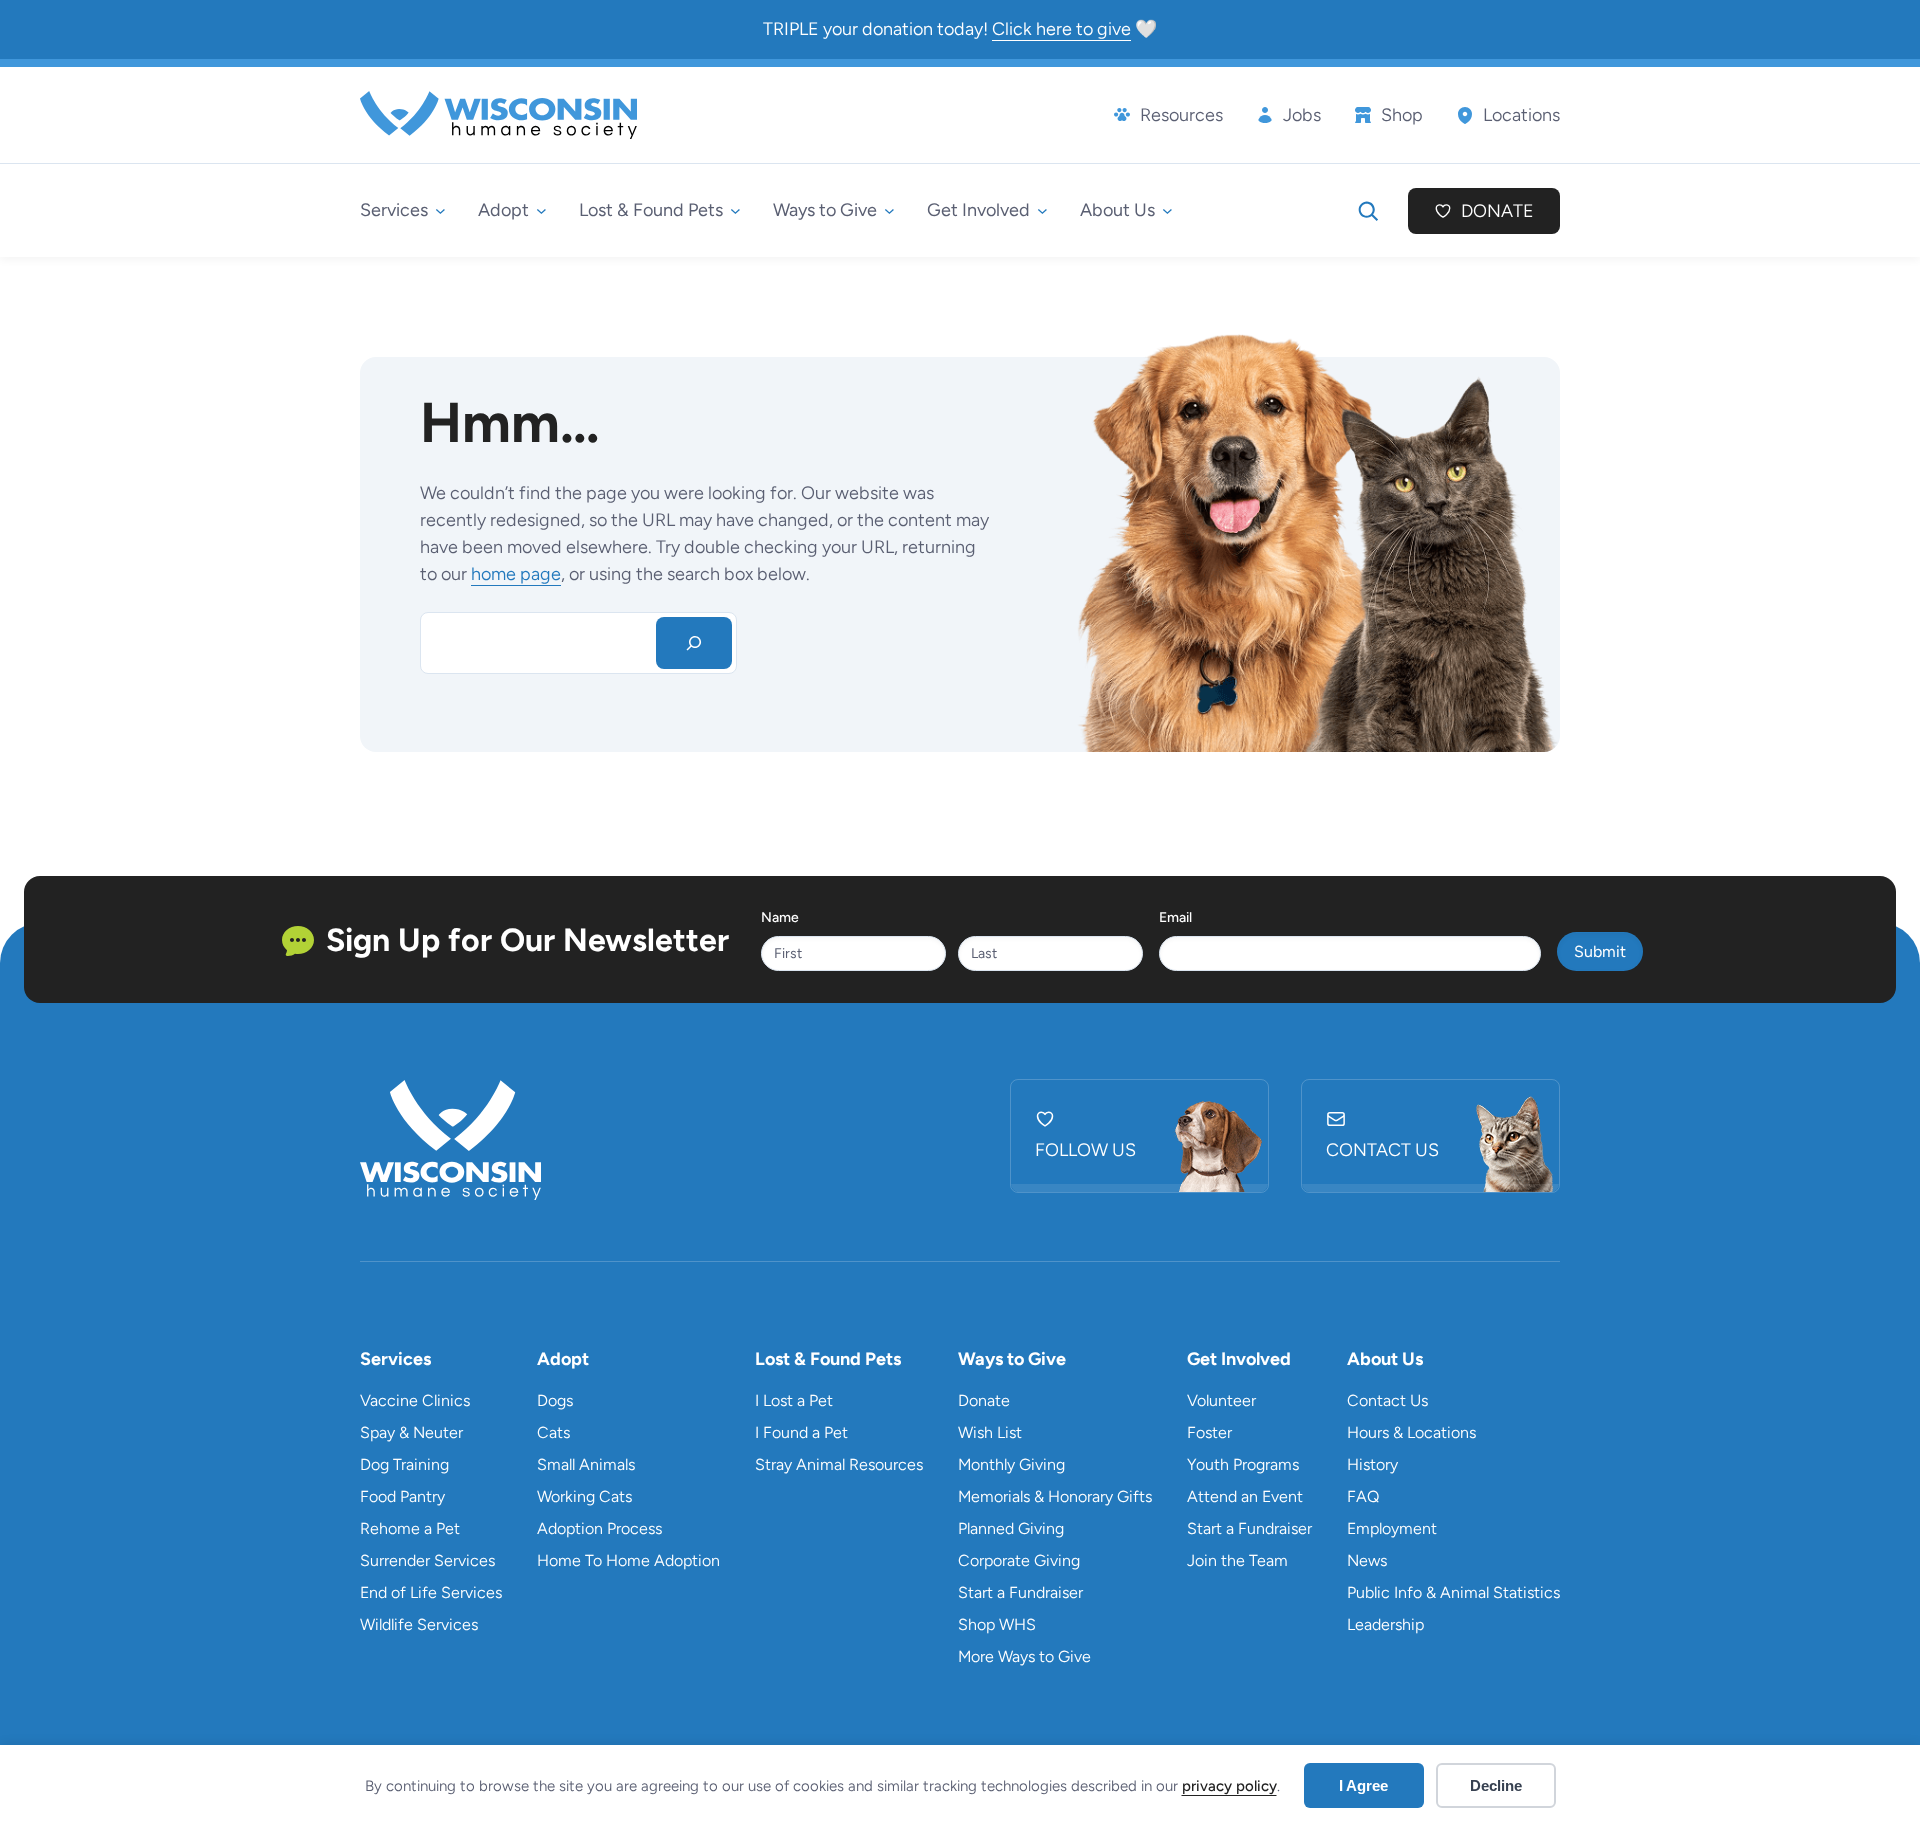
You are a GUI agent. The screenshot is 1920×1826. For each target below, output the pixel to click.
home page (516, 574)
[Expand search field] (1368, 211)
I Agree (1363, 1785)
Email (1175, 917)
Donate (1497, 211)
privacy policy (1229, 1786)
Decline (1496, 1785)
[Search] (694, 643)
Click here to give (1061, 29)
